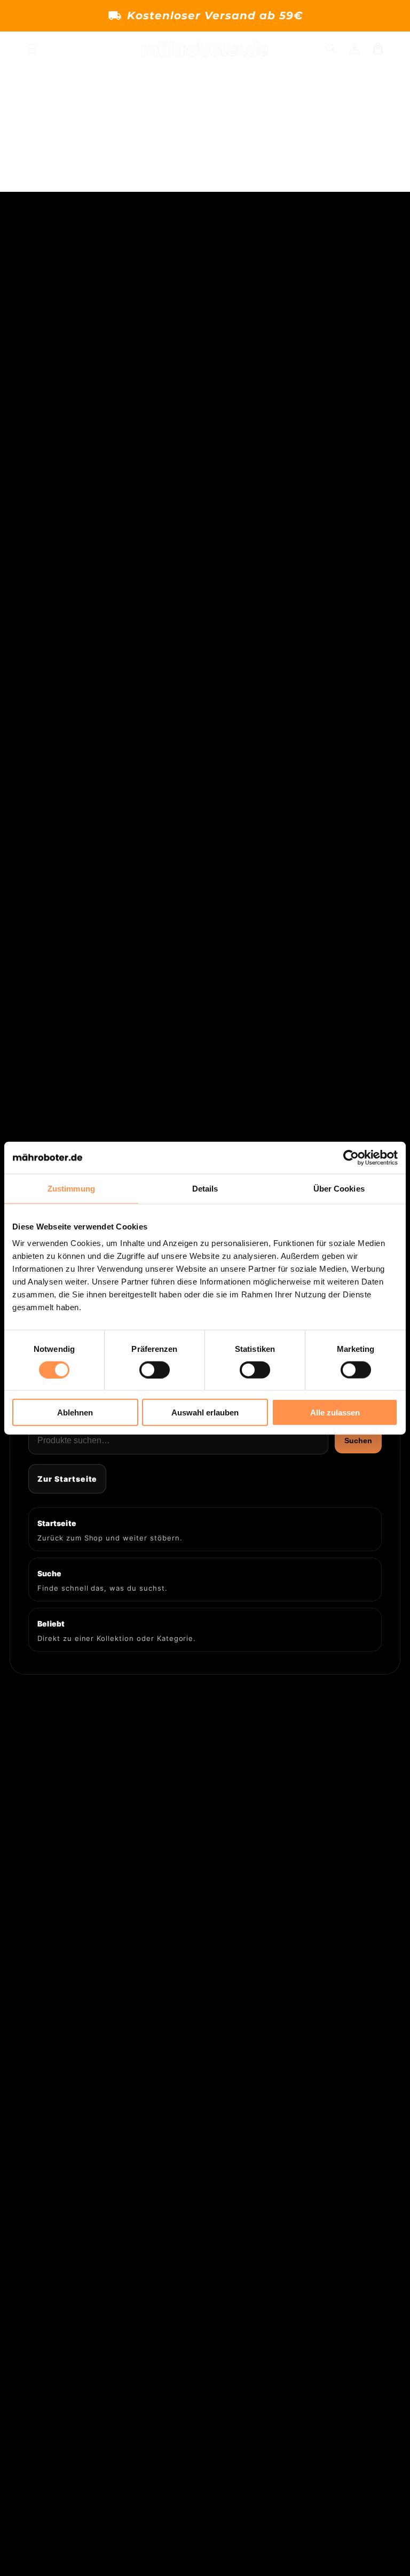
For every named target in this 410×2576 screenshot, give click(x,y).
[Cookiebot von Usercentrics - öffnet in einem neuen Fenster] (351, 1157)
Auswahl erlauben (205, 1412)
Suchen (358, 1441)
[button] (32, 49)
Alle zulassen (335, 1412)
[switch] (155, 1369)
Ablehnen (75, 1412)
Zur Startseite (67, 1479)
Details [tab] (205, 1188)
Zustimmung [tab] (71, 1188)
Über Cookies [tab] (339, 1188)
